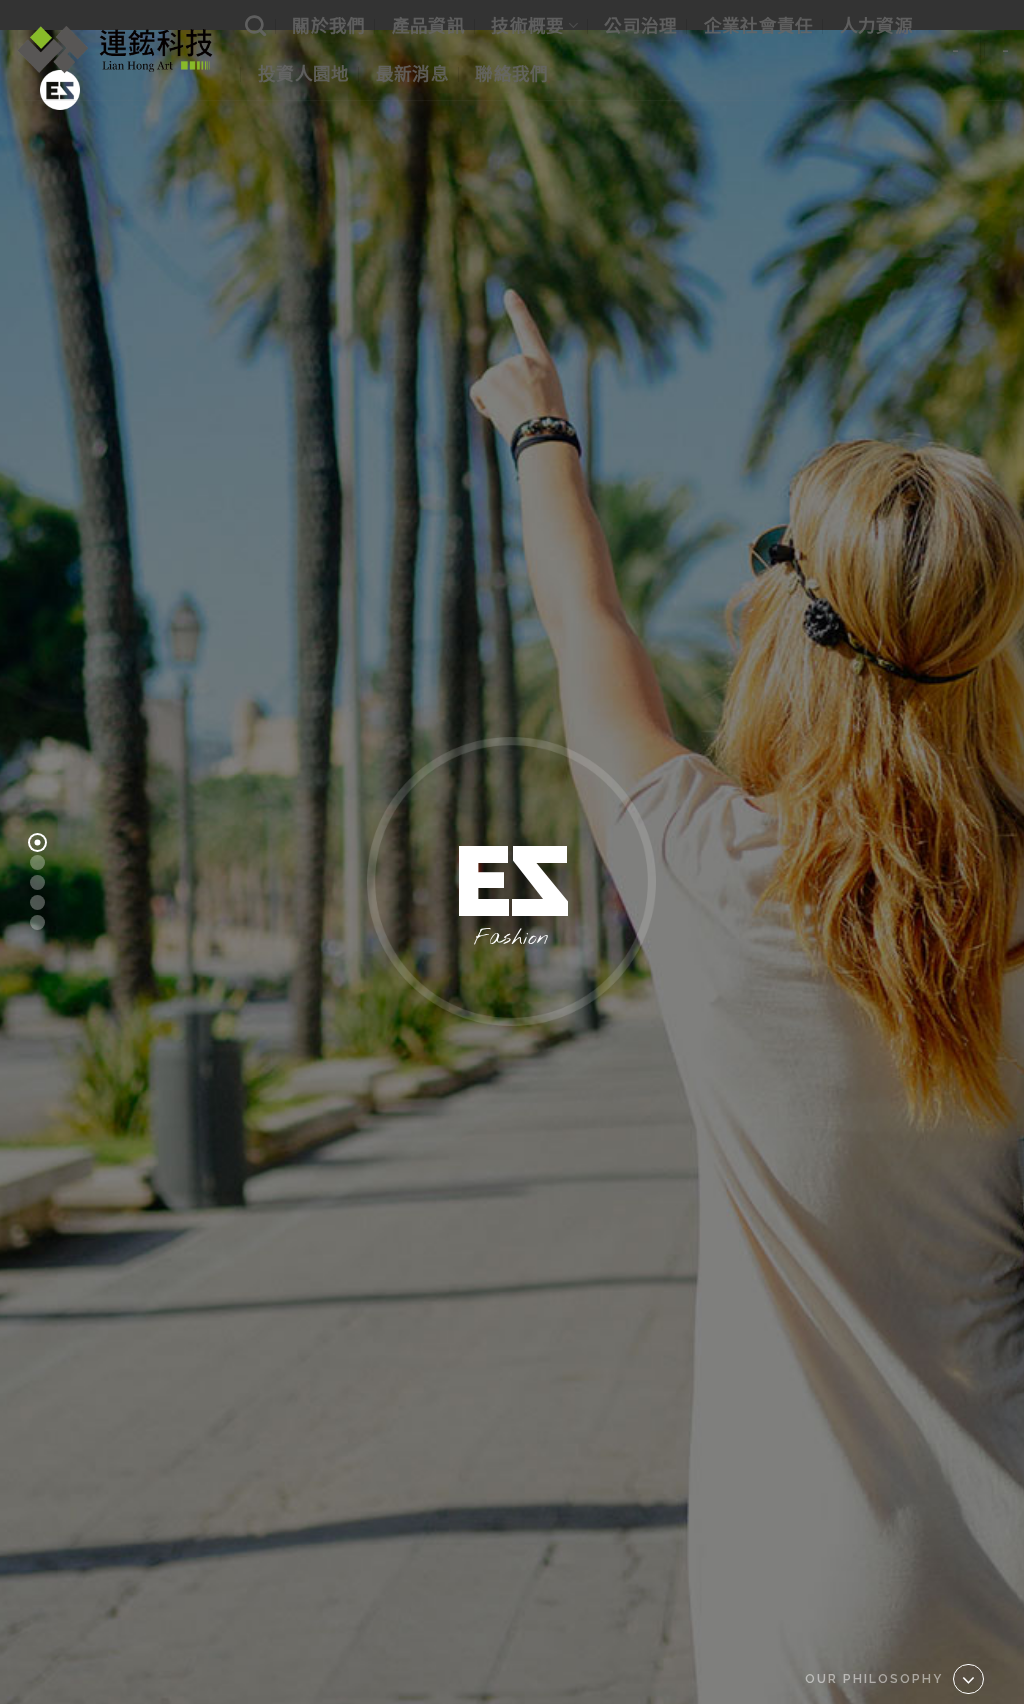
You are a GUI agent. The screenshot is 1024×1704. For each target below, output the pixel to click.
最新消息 (412, 73)
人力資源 (876, 25)
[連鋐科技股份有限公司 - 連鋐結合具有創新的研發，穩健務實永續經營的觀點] (115, 49)
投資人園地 (304, 73)
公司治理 (640, 25)
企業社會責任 (759, 25)
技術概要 (527, 25)
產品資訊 (428, 25)
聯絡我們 (511, 73)
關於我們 (328, 25)
